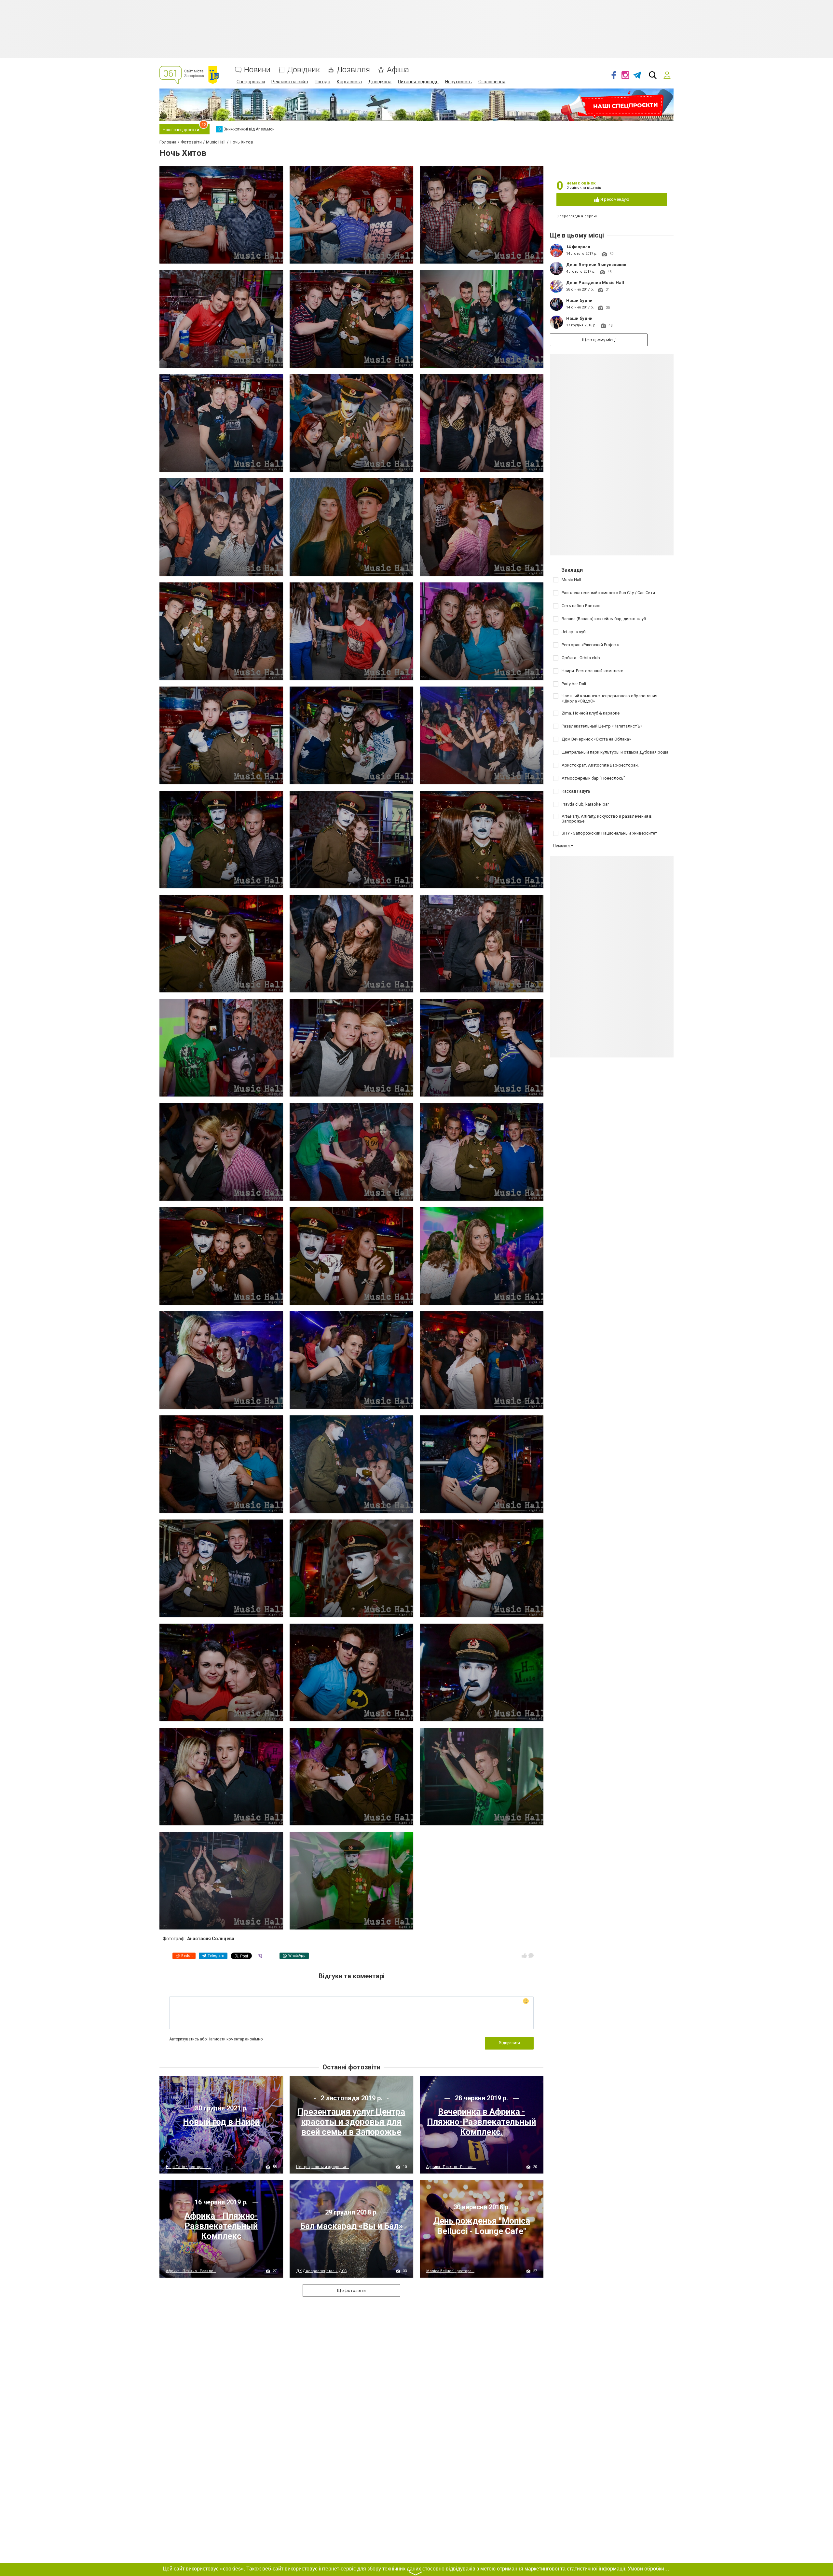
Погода (322, 82)
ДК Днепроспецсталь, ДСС (321, 2271)
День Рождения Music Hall (595, 283)
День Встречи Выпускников (596, 265)
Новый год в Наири (221, 2122)
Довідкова (380, 82)
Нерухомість (458, 82)
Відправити (509, 2043)
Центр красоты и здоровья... (322, 2167)
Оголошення (492, 82)
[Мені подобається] (524, 1956)
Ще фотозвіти (351, 2290)
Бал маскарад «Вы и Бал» (351, 2226)
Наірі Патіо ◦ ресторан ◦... (188, 2167)
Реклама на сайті (290, 82)
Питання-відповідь (418, 82)
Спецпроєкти (251, 82)
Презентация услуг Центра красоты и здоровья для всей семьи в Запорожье (351, 2122)
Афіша (398, 70)
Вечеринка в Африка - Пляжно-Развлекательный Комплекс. (481, 2122)
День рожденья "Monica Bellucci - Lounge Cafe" (482, 2226)
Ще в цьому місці (599, 340)
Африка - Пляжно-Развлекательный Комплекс (221, 2226)
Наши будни (579, 300)
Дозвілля (353, 70)
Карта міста (349, 82)
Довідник (304, 70)
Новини (257, 70)
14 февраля (578, 247)
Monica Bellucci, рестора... (450, 2271)
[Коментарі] (531, 1956)
